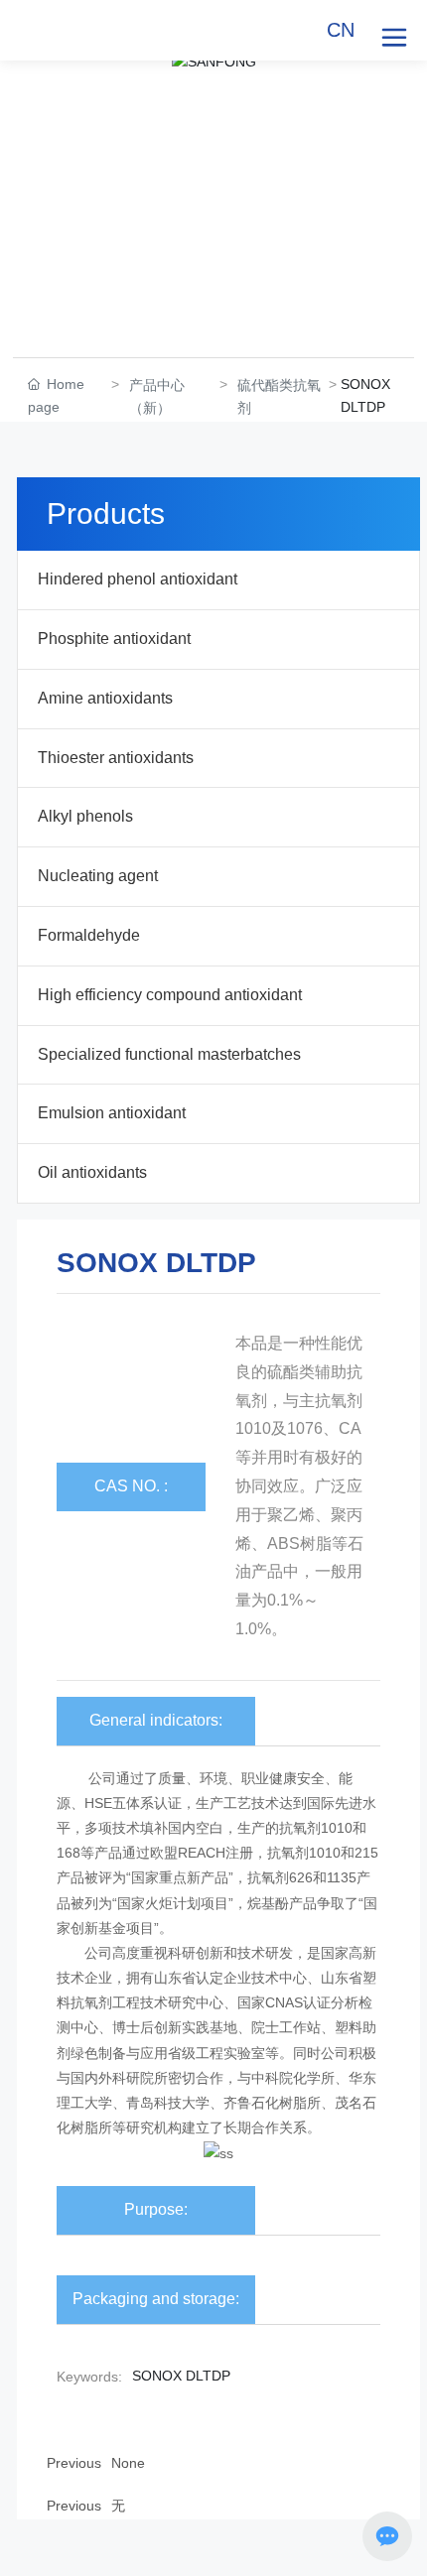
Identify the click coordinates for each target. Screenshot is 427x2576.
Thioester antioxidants (116, 758)
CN (341, 30)
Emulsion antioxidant (112, 1113)
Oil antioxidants (92, 1172)
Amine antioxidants (105, 698)
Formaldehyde (89, 935)
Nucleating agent (98, 876)
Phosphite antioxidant (114, 639)
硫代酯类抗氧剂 (279, 396)
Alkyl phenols (85, 816)
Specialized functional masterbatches (169, 1054)
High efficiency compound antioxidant (170, 995)
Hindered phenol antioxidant (138, 579)
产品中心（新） (157, 396)
